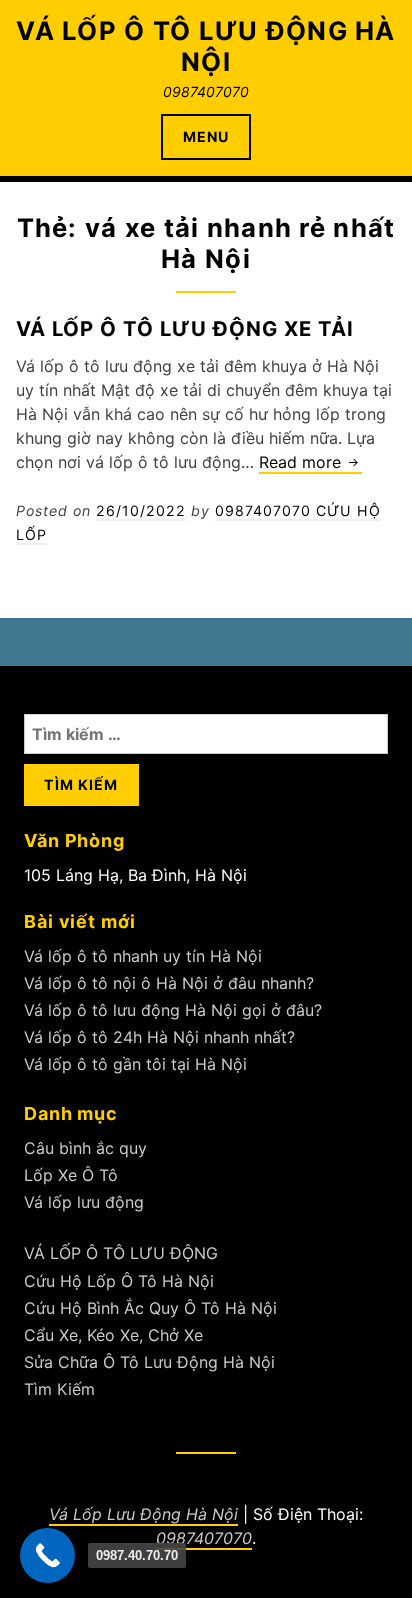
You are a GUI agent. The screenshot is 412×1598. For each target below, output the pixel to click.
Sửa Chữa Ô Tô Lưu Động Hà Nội (149, 1362)
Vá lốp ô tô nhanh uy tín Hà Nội (143, 956)
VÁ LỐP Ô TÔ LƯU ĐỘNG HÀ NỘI (205, 46)
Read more (310, 463)
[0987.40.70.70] (47, 1555)
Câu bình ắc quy (85, 1148)
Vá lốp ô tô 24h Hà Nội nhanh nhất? (159, 1037)
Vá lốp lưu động (84, 1202)
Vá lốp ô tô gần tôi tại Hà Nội (135, 1064)
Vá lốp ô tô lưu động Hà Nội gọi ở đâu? (173, 1010)
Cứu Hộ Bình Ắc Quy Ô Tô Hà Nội (150, 1308)
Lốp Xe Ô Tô (71, 1175)
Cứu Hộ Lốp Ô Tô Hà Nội (119, 1281)
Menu (206, 136)
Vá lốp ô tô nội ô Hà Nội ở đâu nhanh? (169, 983)
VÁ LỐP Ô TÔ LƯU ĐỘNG (121, 1253)
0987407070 (204, 1538)
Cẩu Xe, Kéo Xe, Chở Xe (113, 1335)
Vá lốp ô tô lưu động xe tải (185, 328)
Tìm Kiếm (59, 1389)
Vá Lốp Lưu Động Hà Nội (143, 1514)
